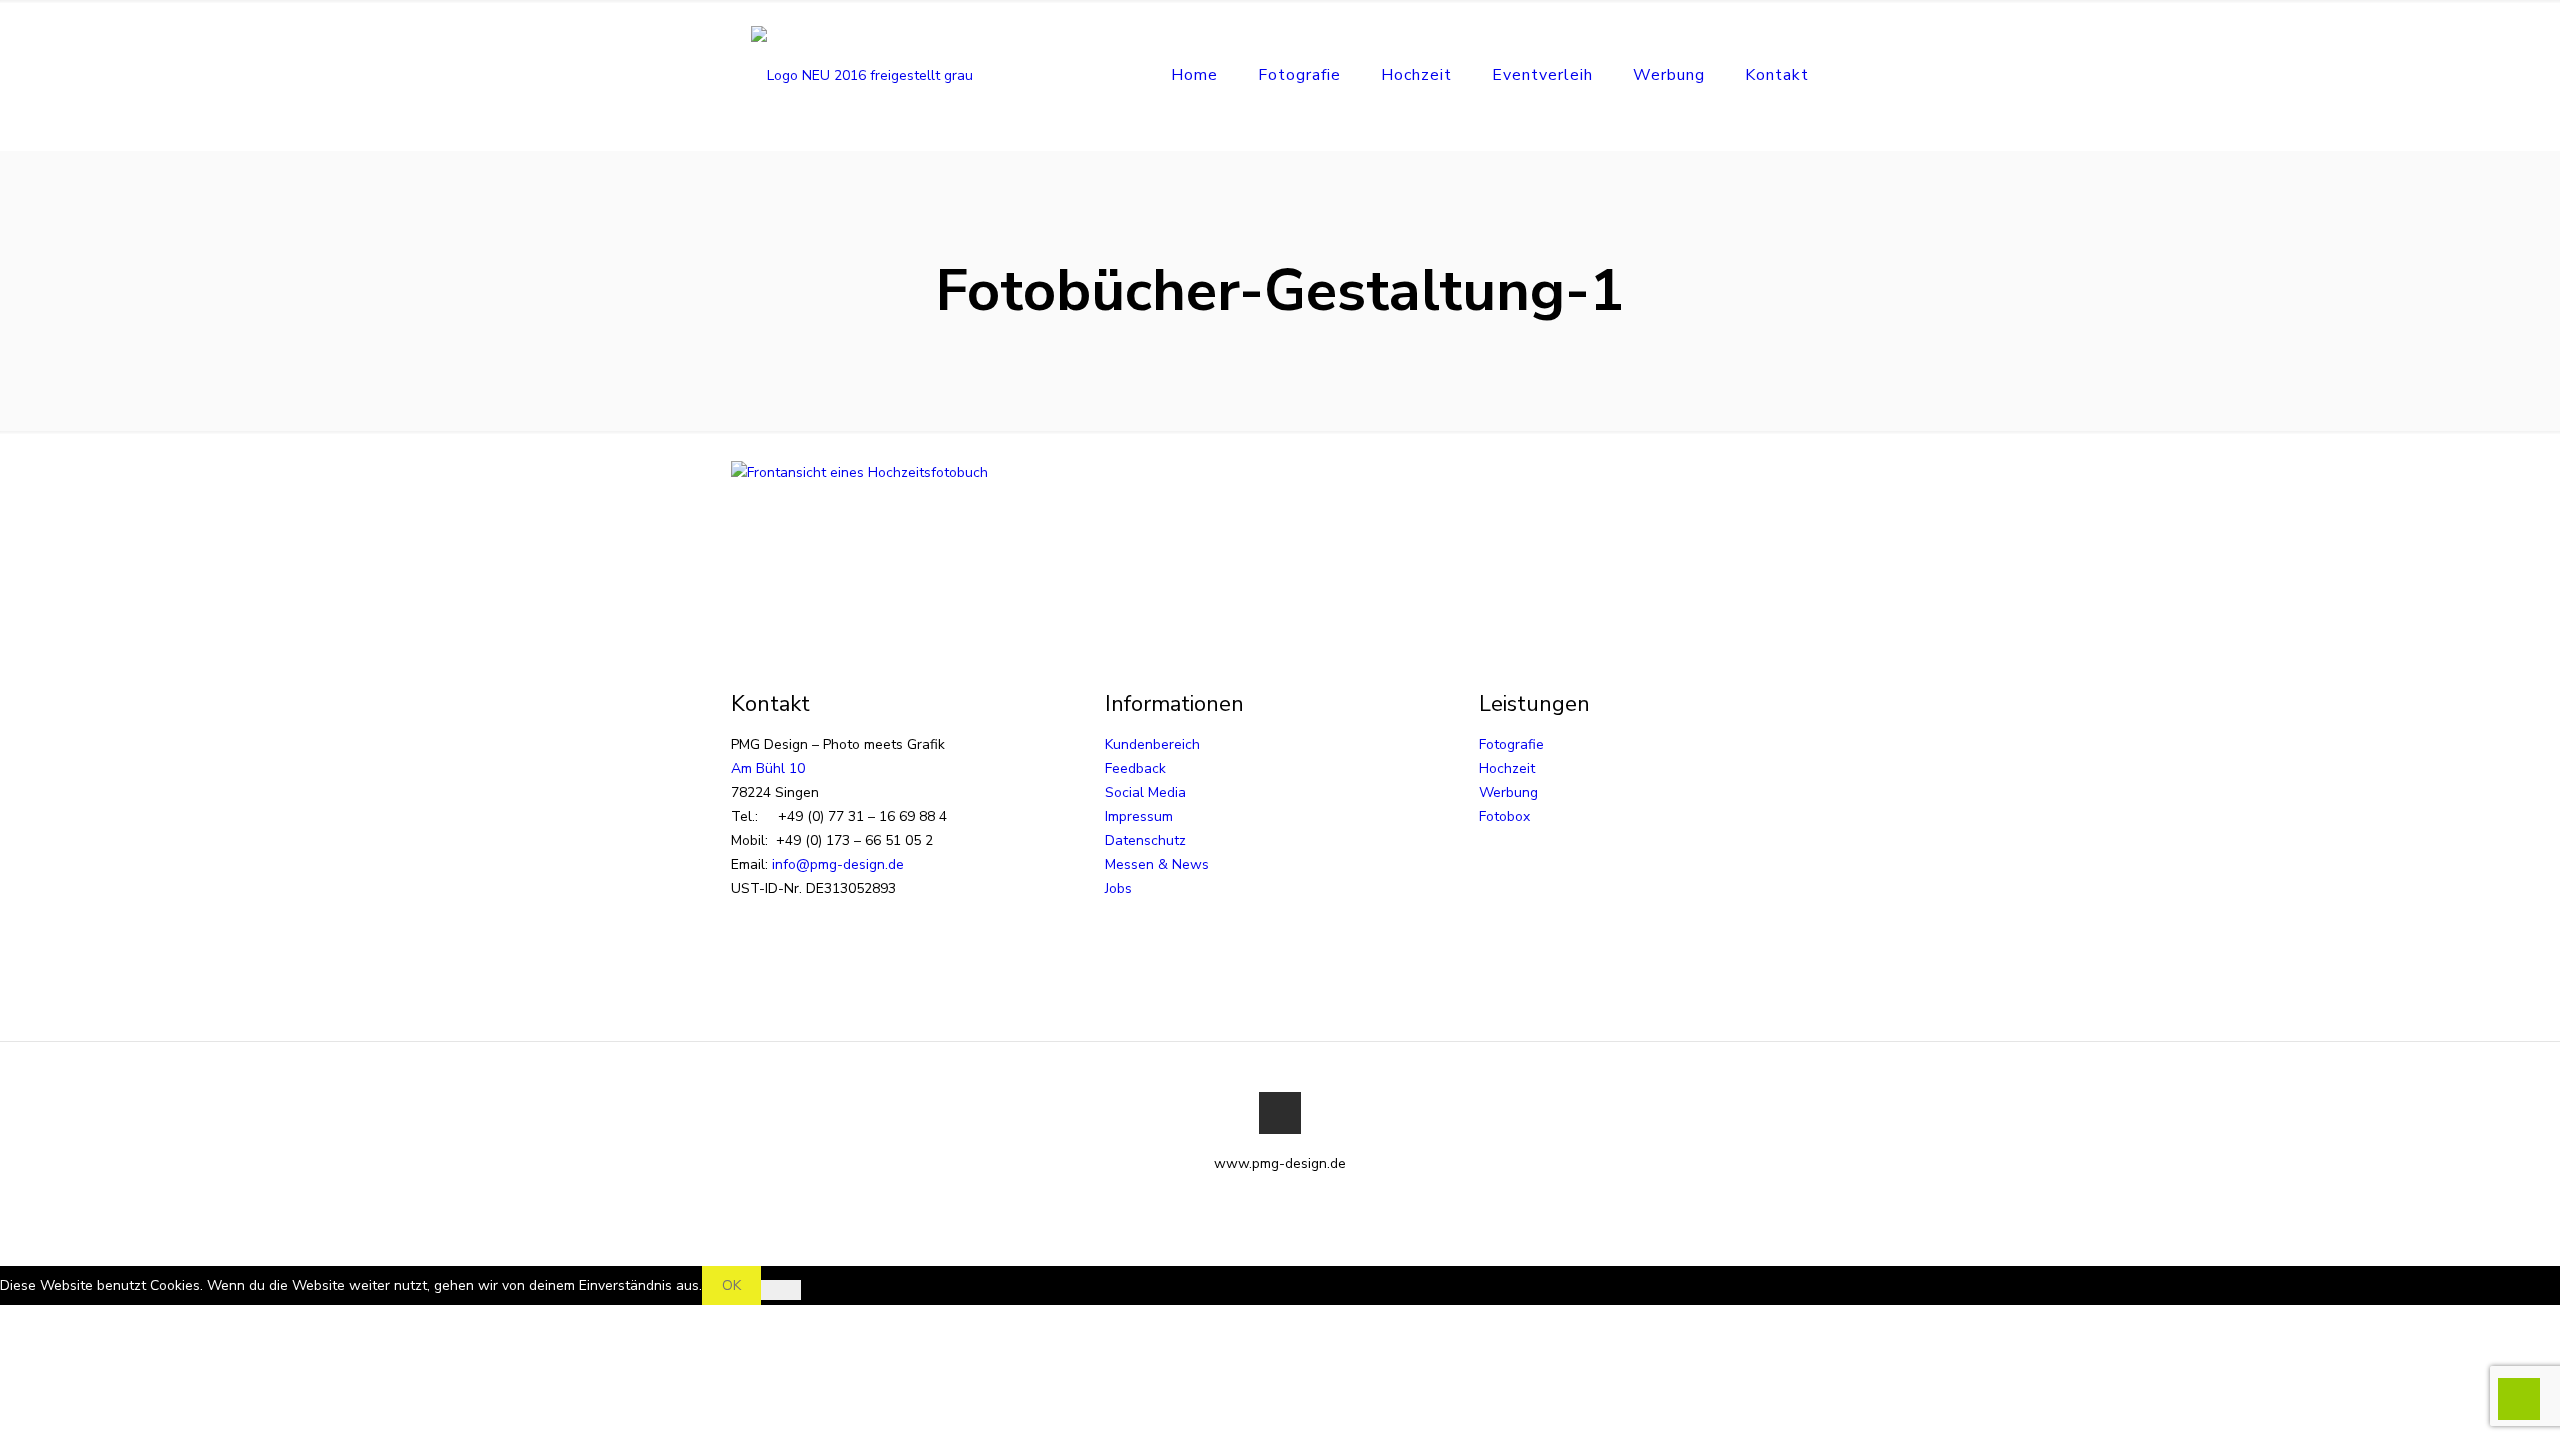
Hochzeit (1507, 768)
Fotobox (1504, 816)
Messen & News (1157, 864)
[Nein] (781, 1290)
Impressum (1139, 816)
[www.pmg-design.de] (862, 75)
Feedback (1135, 768)
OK (731, 1285)
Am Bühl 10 (768, 768)
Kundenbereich (1152, 744)
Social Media (1145, 792)
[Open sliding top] (1280, 22)
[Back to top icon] (1280, 1113)
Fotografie (1511, 744)
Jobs (1118, 888)
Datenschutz (1145, 840)
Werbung (1508, 792)
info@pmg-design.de (838, 864)
